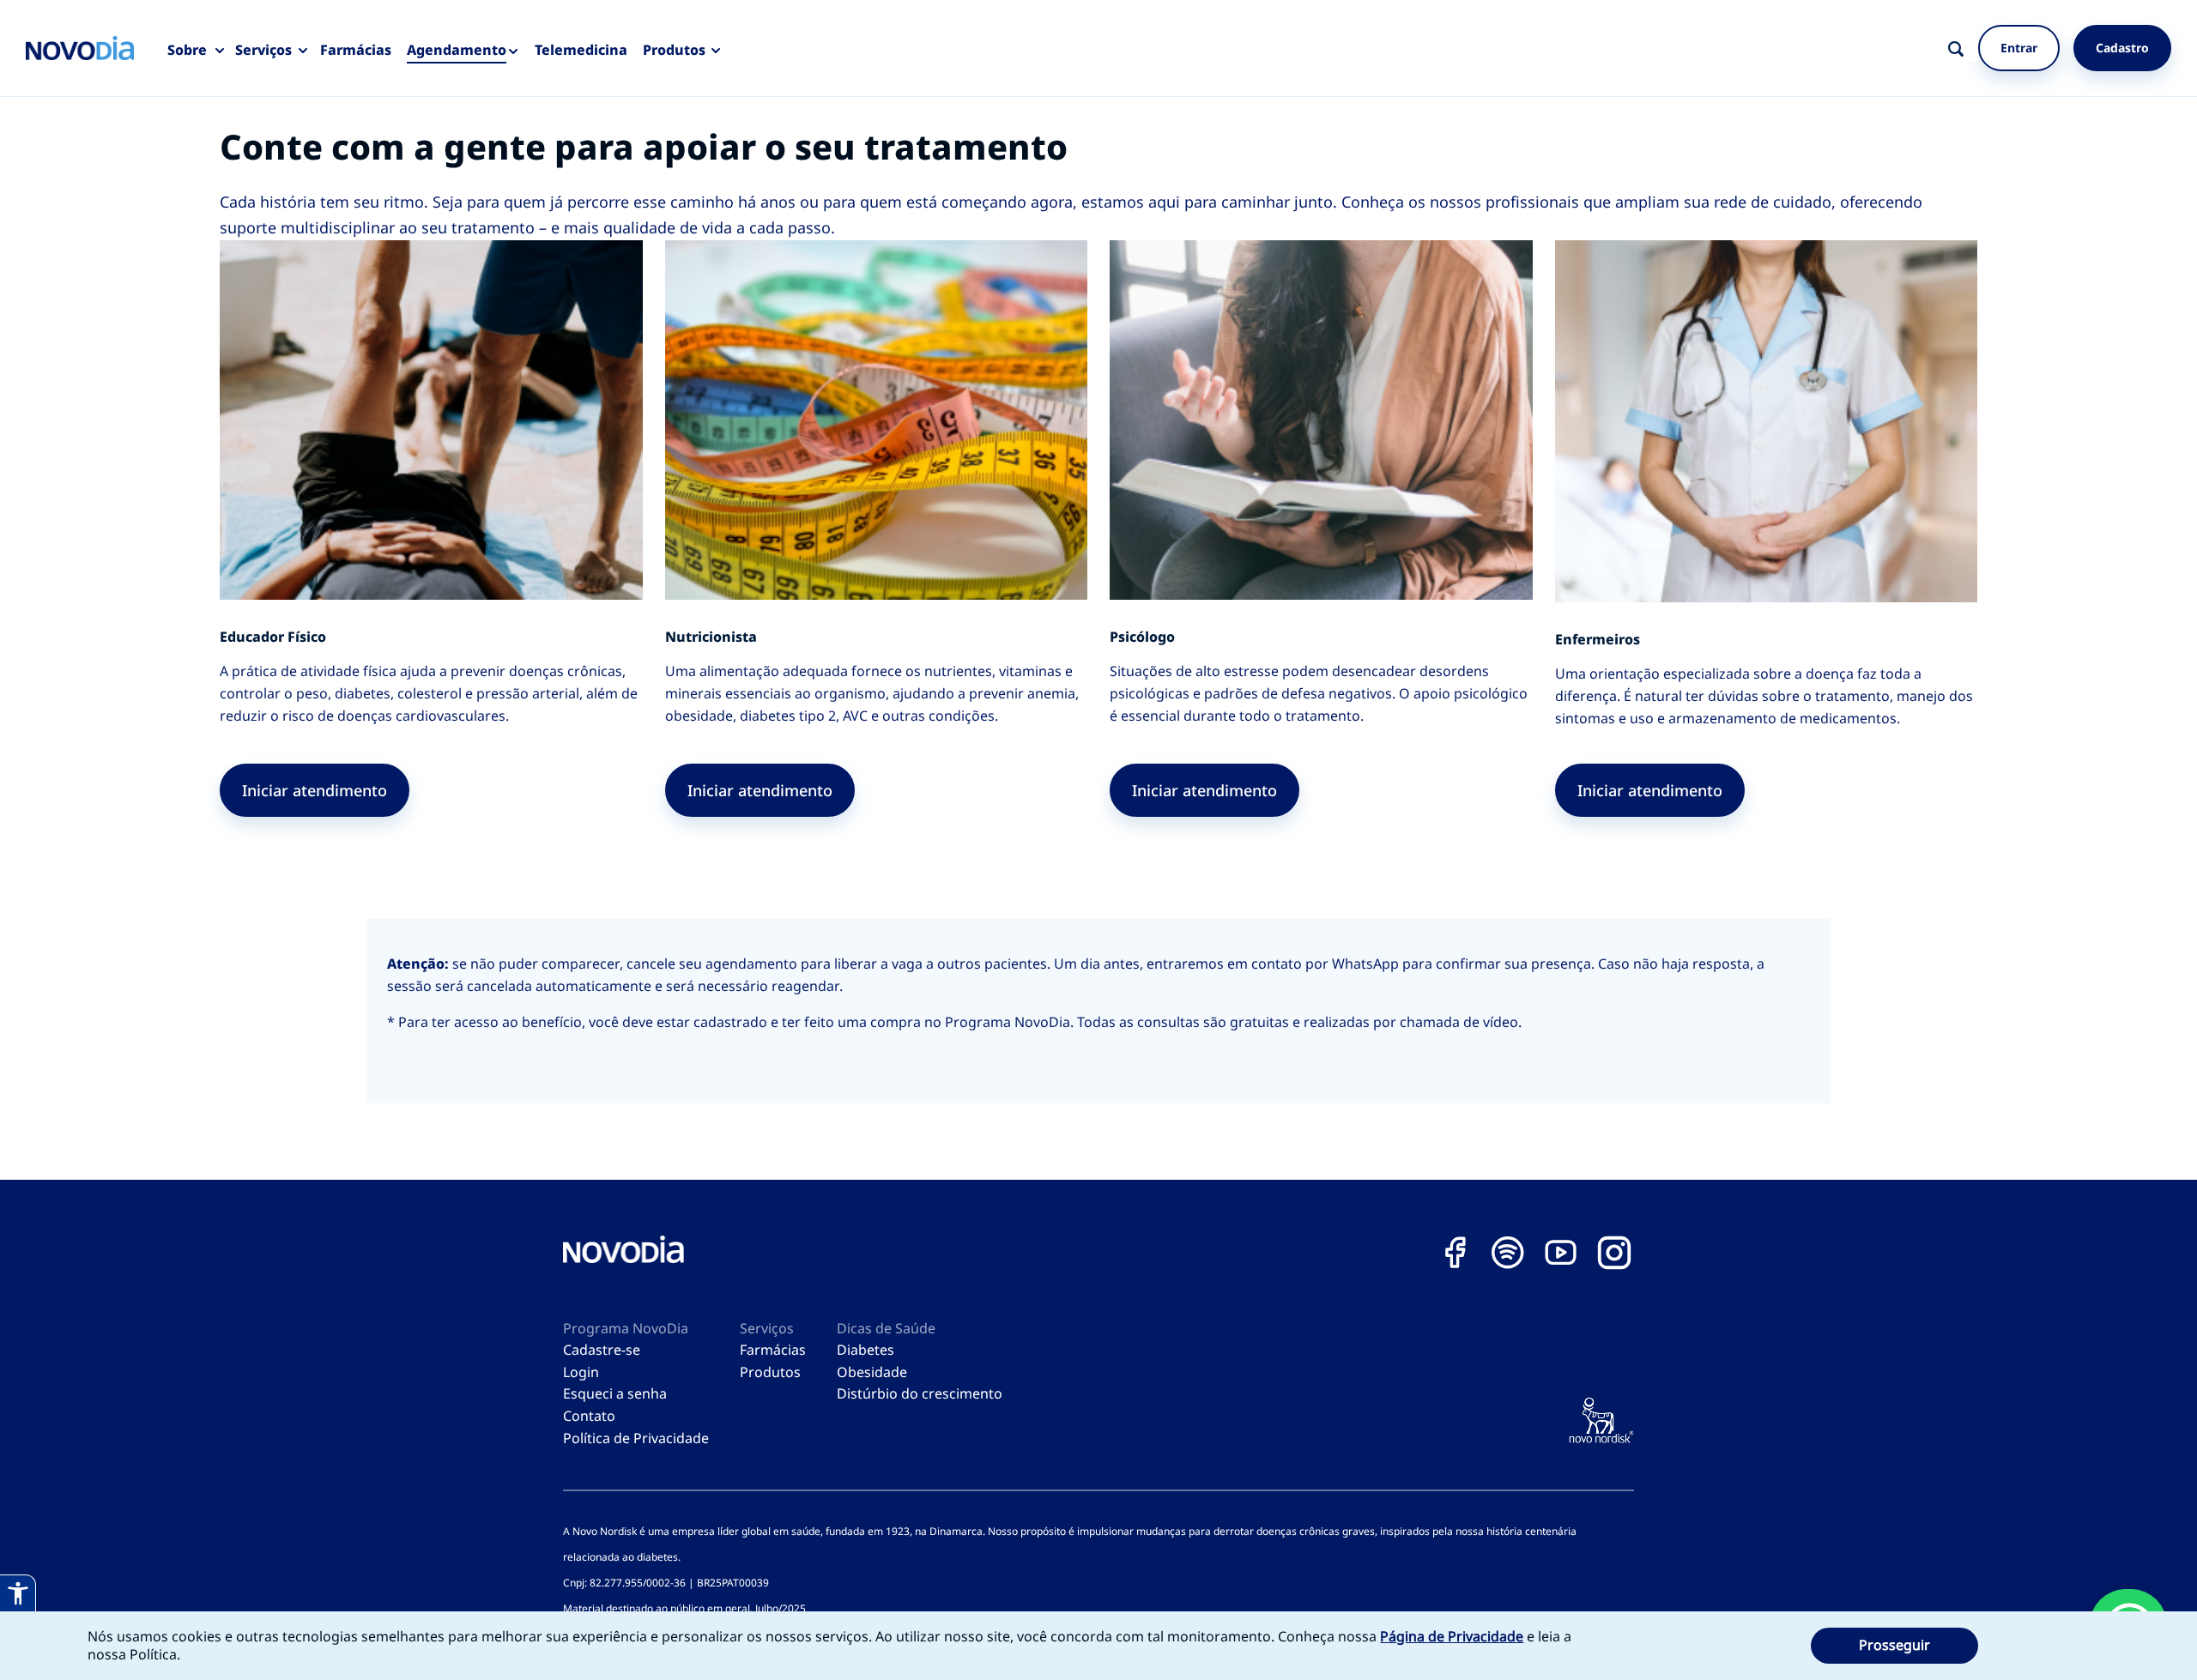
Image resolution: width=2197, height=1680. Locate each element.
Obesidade (872, 1372)
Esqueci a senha (615, 1393)
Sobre (187, 50)
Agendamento (457, 50)
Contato (589, 1416)
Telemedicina (581, 50)
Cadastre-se (602, 1350)
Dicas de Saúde (886, 1328)
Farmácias (356, 50)
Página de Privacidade (1452, 1636)
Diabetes (865, 1350)
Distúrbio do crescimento (920, 1393)
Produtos (674, 50)
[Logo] (80, 48)
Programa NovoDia (626, 1328)
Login (581, 1372)
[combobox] (1976, 48)
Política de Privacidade (636, 1438)
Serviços (263, 50)
